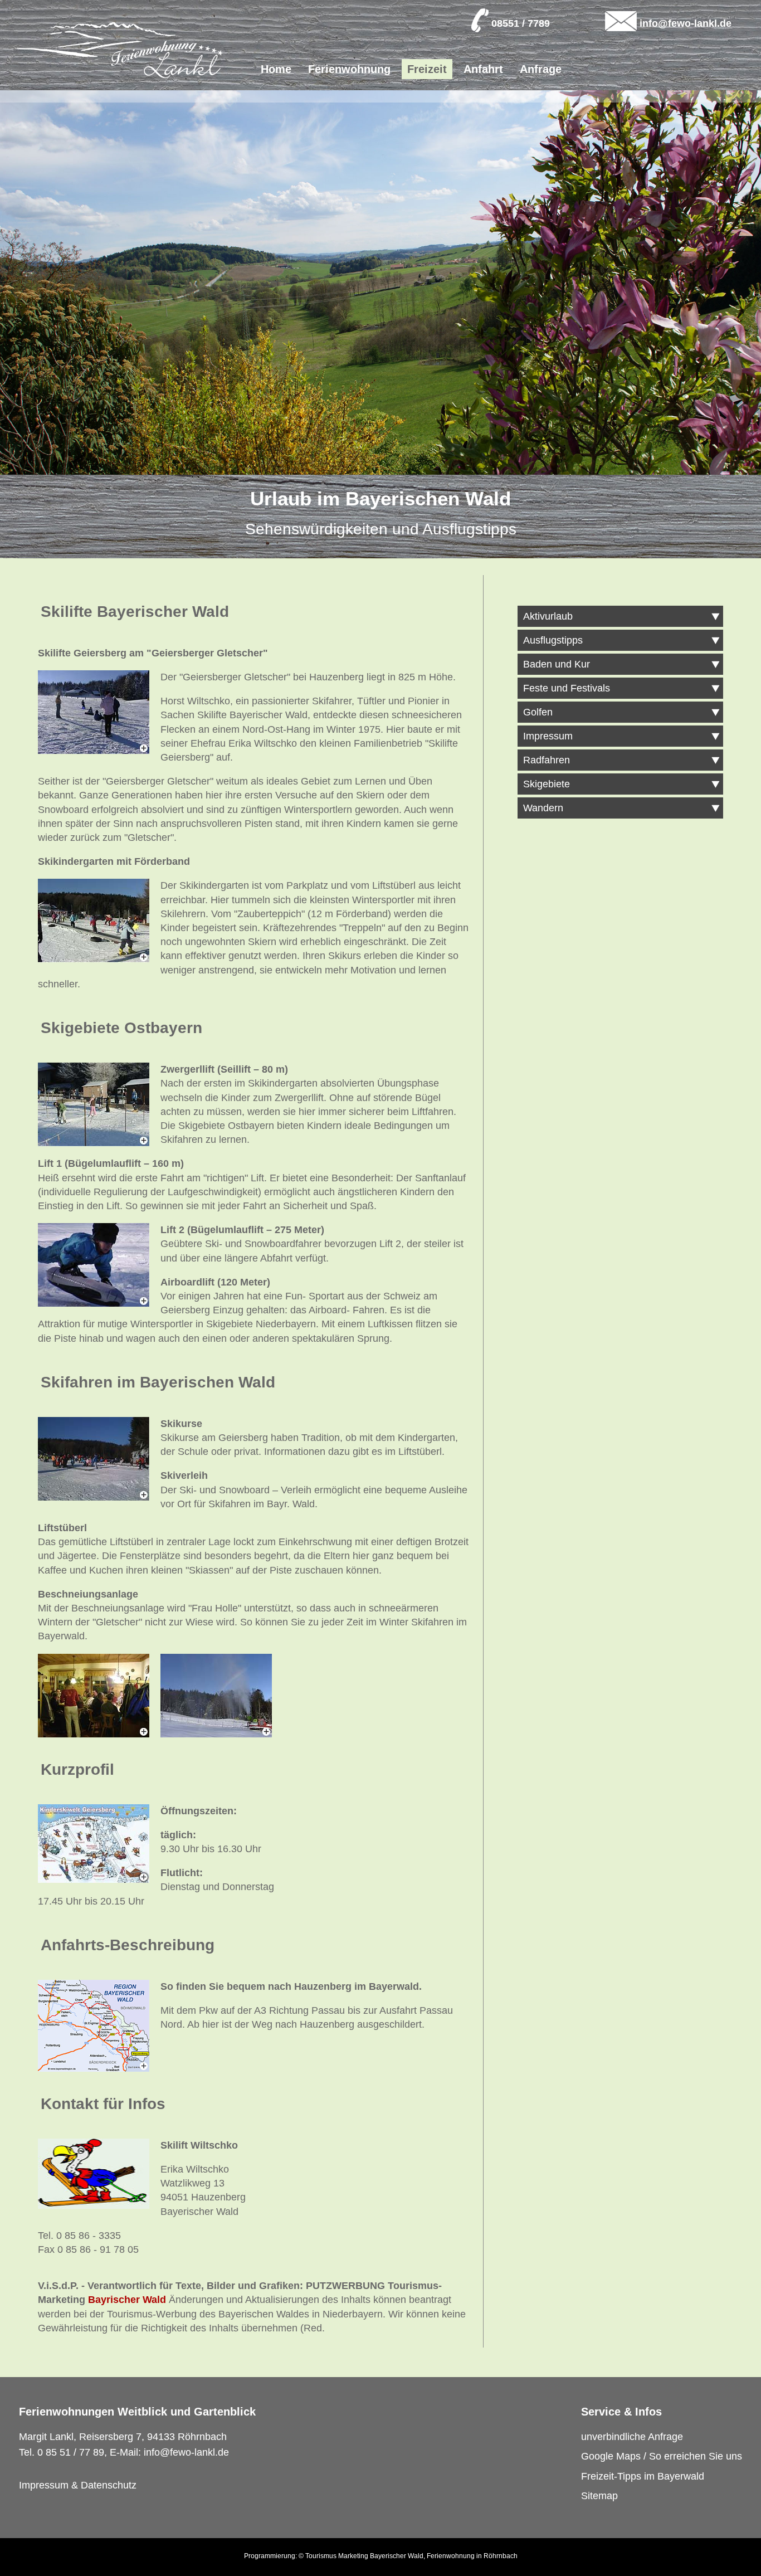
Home (276, 69)
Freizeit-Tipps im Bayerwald (643, 2476)
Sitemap (599, 2496)
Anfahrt (483, 69)
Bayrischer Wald (127, 2300)
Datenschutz (109, 2485)
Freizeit (427, 69)
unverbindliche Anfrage (632, 2437)
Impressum (44, 2485)
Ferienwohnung (349, 69)
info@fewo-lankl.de (686, 23)
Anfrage (541, 69)
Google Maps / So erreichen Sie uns (662, 2456)
